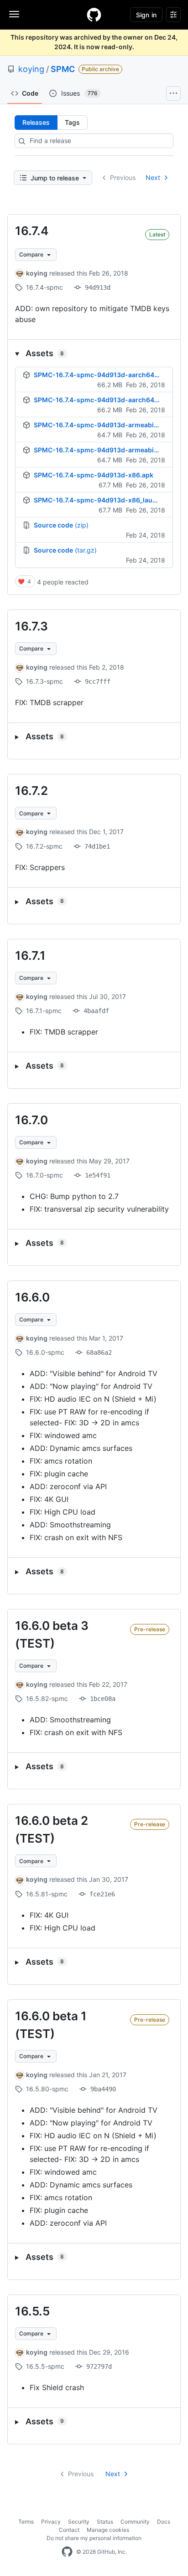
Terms (26, 2522)
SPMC (63, 69)
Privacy (51, 2522)
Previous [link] (123, 177)
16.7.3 (31, 626)
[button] (94, 353)
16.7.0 (31, 1120)
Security (79, 2522)
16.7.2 (31, 791)
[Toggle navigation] (14, 14)
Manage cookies (108, 2530)
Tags (72, 122)
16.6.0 (32, 1297)
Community (135, 2522)
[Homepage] (94, 15)
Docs (164, 2522)
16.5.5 (32, 2311)
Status (105, 2522)
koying (31, 69)
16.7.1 (30, 955)
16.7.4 (32, 231)
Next (153, 177)
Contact (69, 2530)
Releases (36, 122)
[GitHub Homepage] (67, 2552)
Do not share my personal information (94, 2538)
